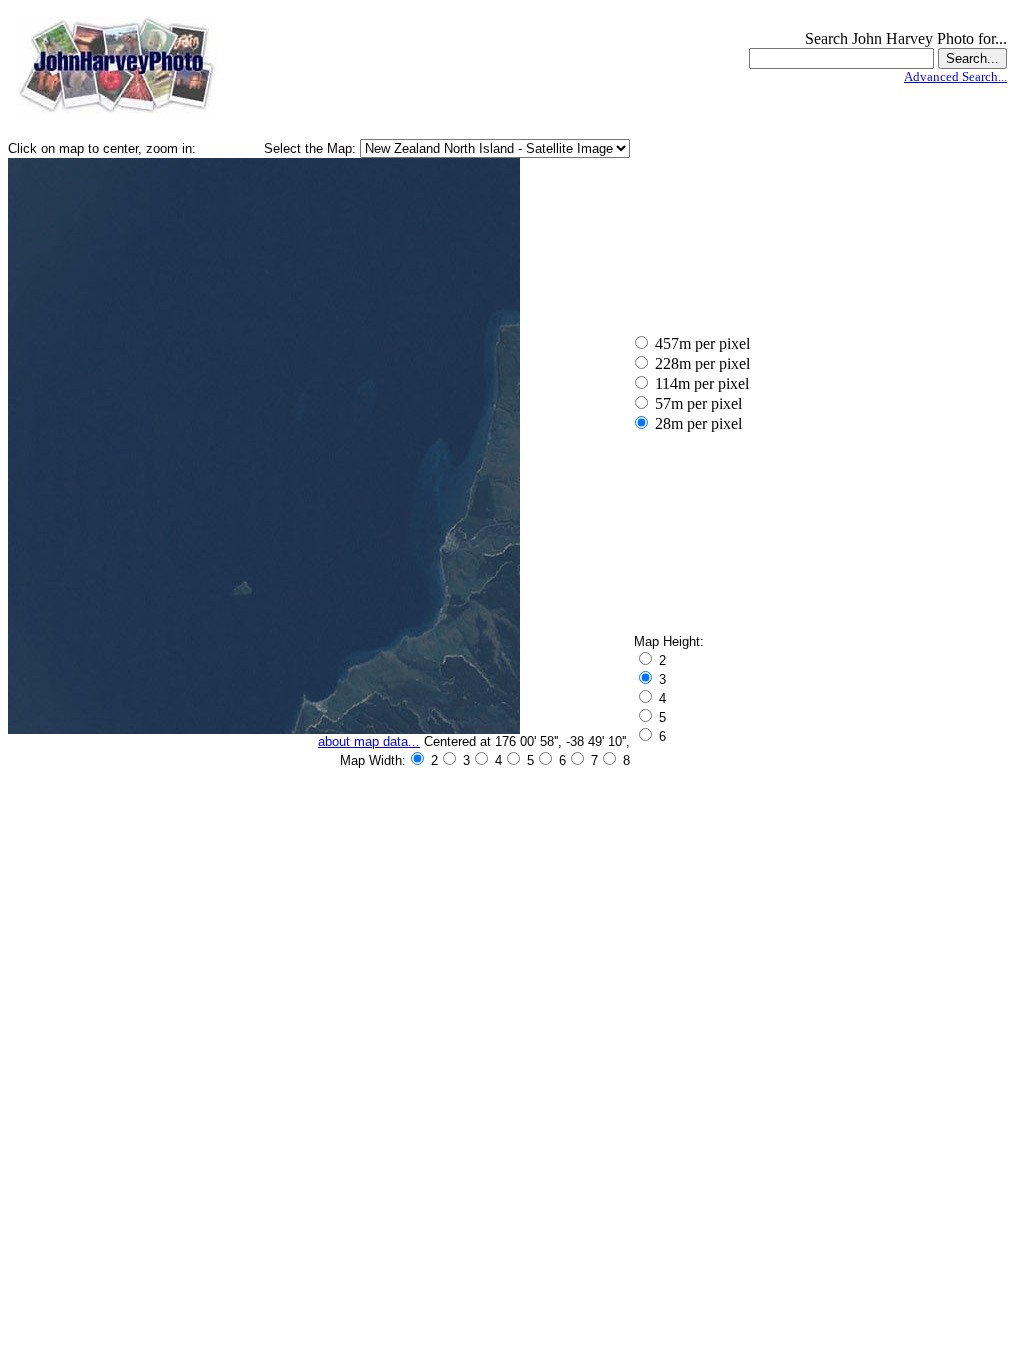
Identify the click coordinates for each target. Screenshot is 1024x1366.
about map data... (369, 741)
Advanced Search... (955, 76)
